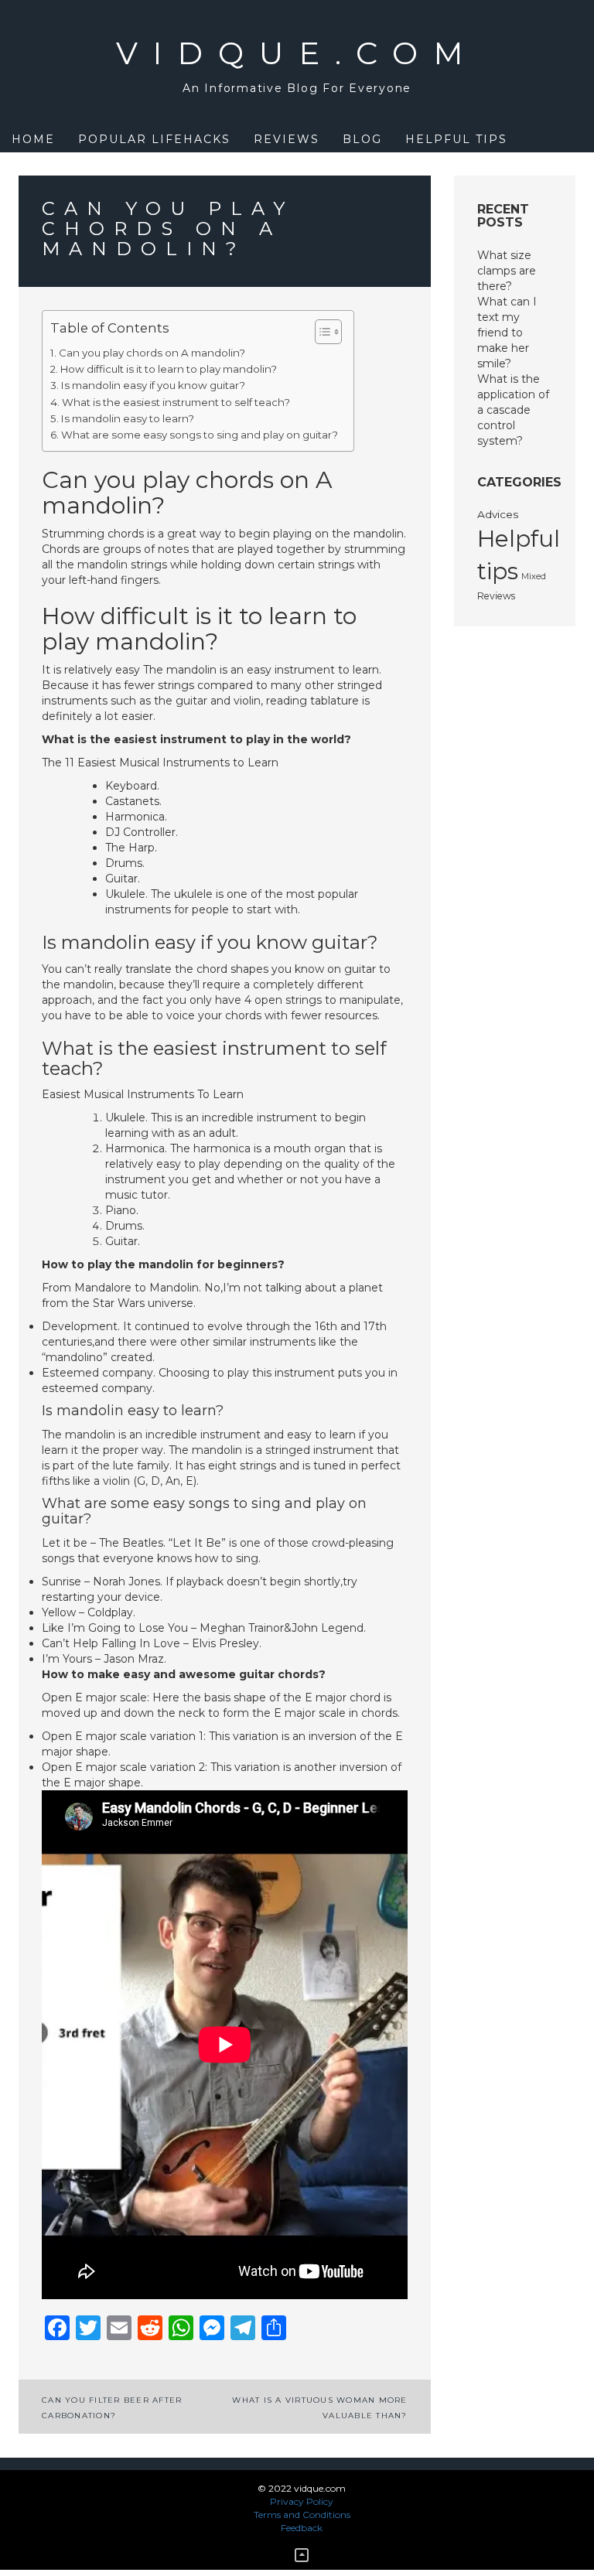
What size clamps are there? (507, 271)
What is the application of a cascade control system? (513, 410)
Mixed (534, 577)
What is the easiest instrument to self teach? (176, 402)
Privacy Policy (302, 2501)
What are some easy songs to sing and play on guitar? (200, 435)
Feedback (302, 2528)
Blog (362, 139)
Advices (498, 514)
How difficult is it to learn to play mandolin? (169, 369)
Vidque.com (297, 53)
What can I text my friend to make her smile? (507, 333)
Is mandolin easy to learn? (128, 418)
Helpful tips (456, 139)
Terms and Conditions (302, 2515)
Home (33, 139)
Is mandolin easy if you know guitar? (153, 385)
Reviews (287, 139)
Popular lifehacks (154, 139)
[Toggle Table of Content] (321, 332)
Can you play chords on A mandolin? (152, 353)
